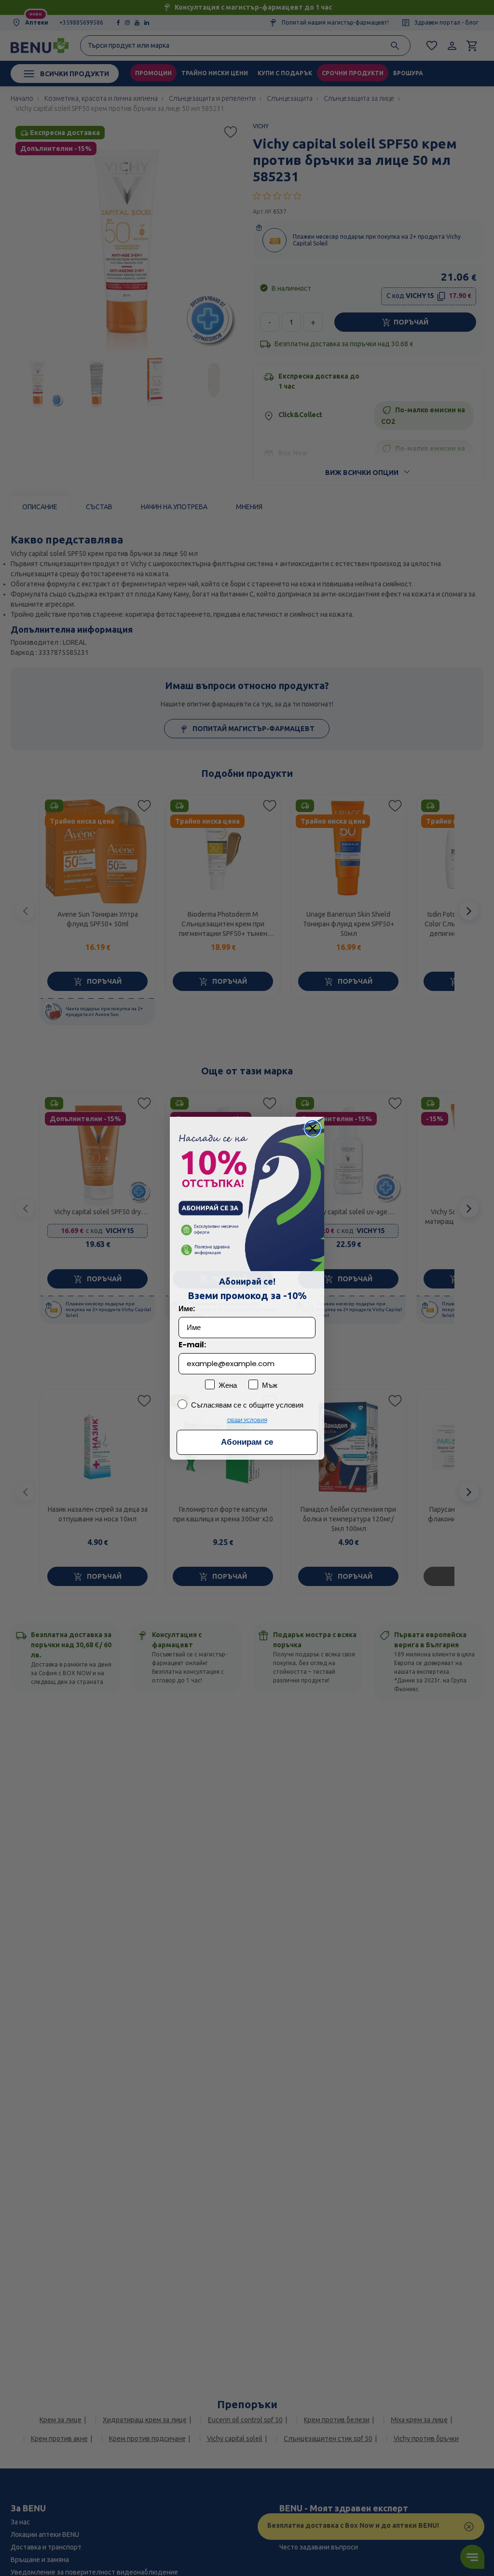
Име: (187, 1308)
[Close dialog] (313, 1128)
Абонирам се (247, 1442)
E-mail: (192, 1345)
